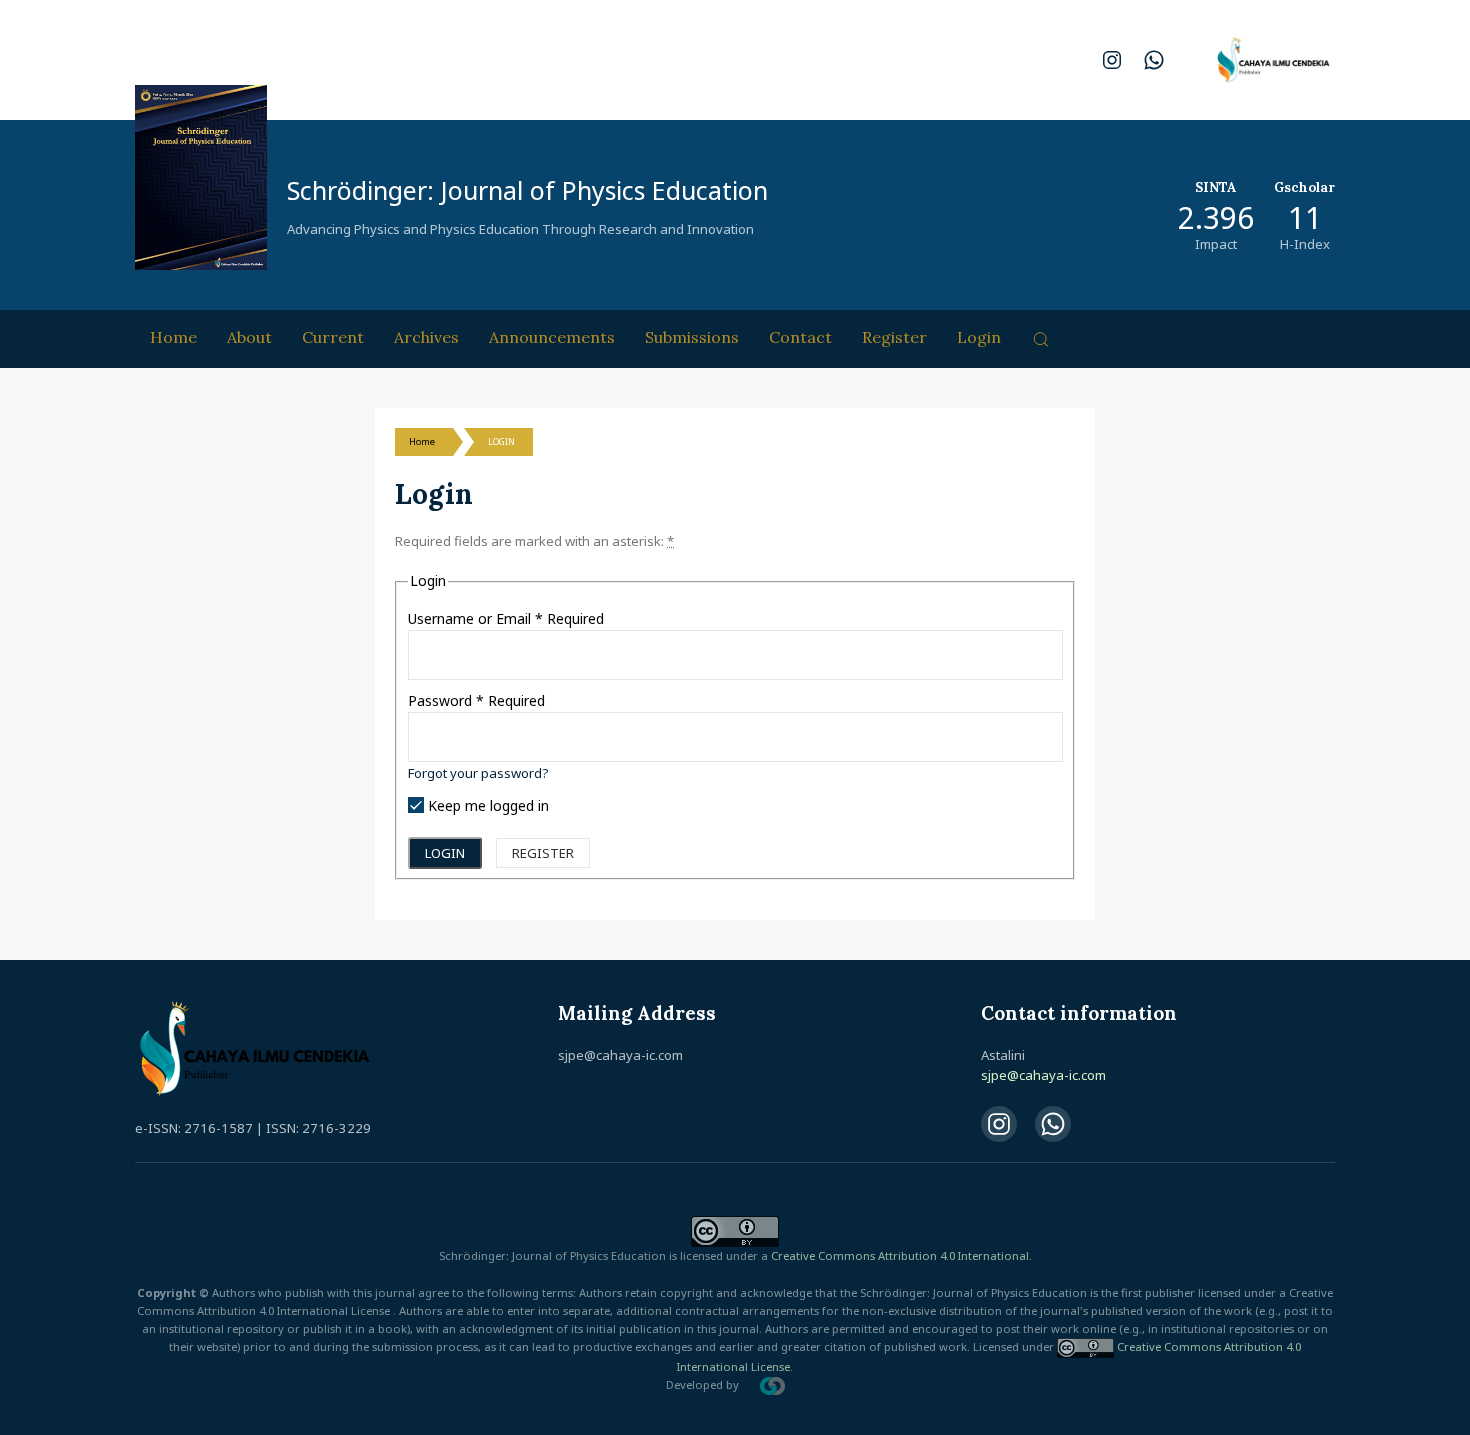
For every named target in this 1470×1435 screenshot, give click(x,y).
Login (979, 337)
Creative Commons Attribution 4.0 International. (901, 1255)
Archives (426, 337)
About (249, 337)
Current (333, 337)
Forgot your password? (478, 773)
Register (894, 337)
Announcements (552, 337)
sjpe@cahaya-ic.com (1043, 1075)
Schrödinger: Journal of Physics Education (527, 190)
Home (173, 337)
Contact (800, 337)
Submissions (692, 337)
